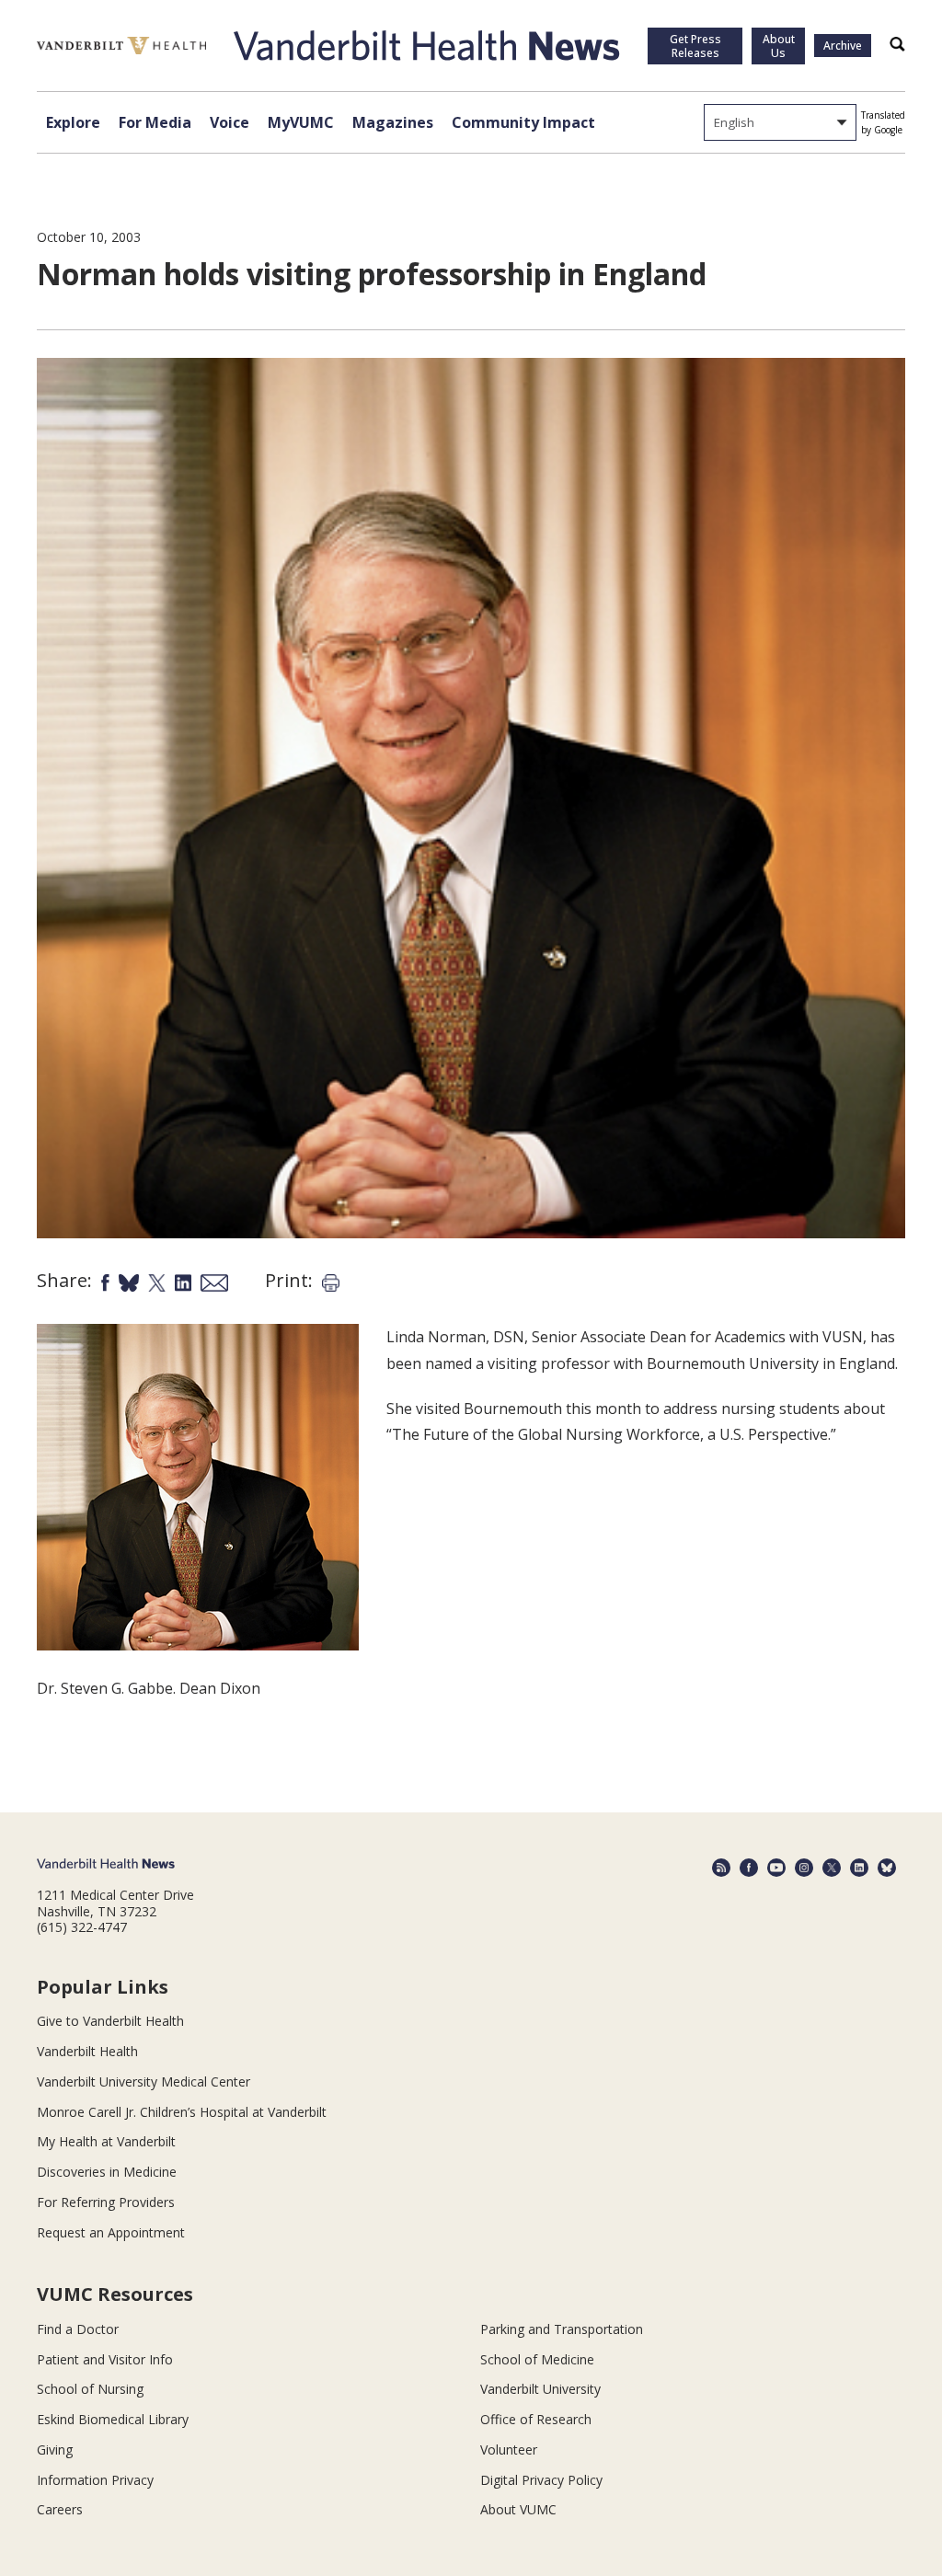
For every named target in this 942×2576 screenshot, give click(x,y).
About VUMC (518, 2509)
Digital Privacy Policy (541, 2480)
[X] (832, 1868)
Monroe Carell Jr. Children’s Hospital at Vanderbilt (182, 2112)
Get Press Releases (695, 46)
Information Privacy (95, 2480)
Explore (73, 122)
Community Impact (523, 122)
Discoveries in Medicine (107, 2172)
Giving (55, 2449)
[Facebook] (749, 1868)
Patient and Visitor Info (105, 2359)
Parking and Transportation (562, 2329)
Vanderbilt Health (87, 2051)
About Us (779, 46)
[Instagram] (804, 1868)
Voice (230, 122)
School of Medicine (537, 2359)
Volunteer (509, 2449)
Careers (60, 2509)
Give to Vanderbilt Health (110, 2021)
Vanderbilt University (540, 2389)
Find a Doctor (78, 2329)
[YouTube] (776, 1868)
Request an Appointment (111, 2232)
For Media (155, 122)
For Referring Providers (106, 2202)
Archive (843, 46)
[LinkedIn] (859, 1868)
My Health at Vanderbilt (106, 2141)
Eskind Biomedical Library (113, 2419)
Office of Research (536, 2419)
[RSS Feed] (721, 1868)
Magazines (393, 122)
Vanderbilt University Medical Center (144, 2081)
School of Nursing (90, 2389)
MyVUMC (301, 122)
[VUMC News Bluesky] (887, 1868)
